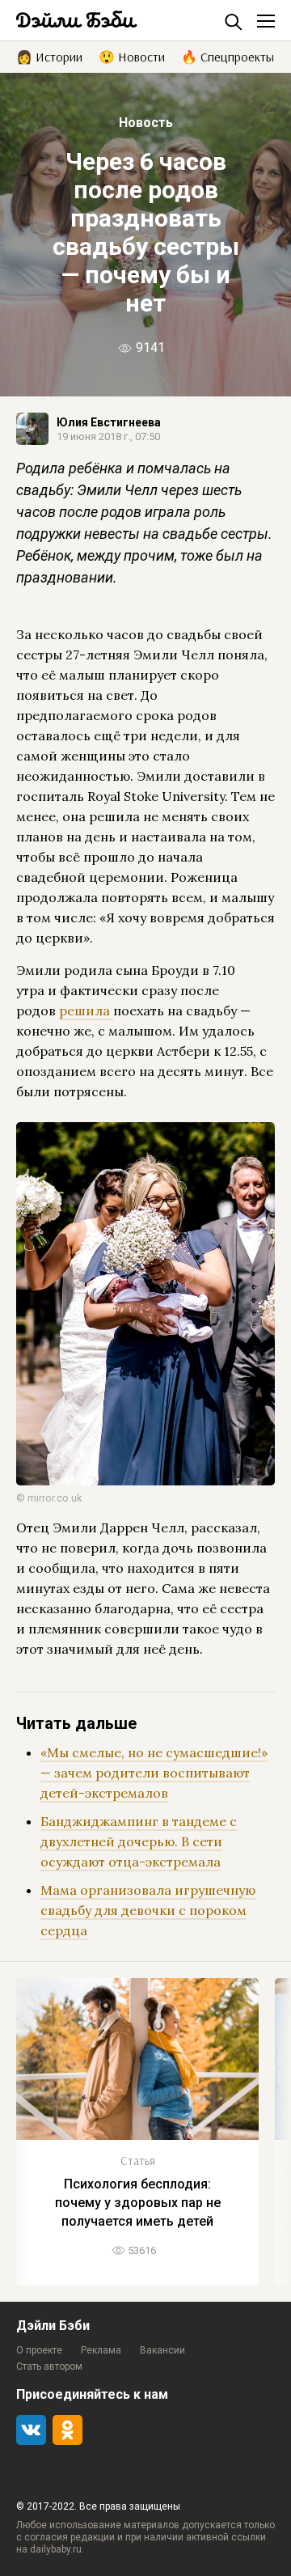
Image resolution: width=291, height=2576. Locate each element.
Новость (146, 123)
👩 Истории (49, 56)
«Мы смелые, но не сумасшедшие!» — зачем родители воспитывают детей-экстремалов (154, 1773)
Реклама (101, 2350)
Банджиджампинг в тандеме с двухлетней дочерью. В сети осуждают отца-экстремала (139, 1841)
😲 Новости (132, 56)
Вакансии (162, 2350)
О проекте (39, 2350)
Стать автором (49, 2366)
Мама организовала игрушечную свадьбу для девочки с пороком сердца (148, 1910)
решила (86, 1010)
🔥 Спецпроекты (228, 56)
